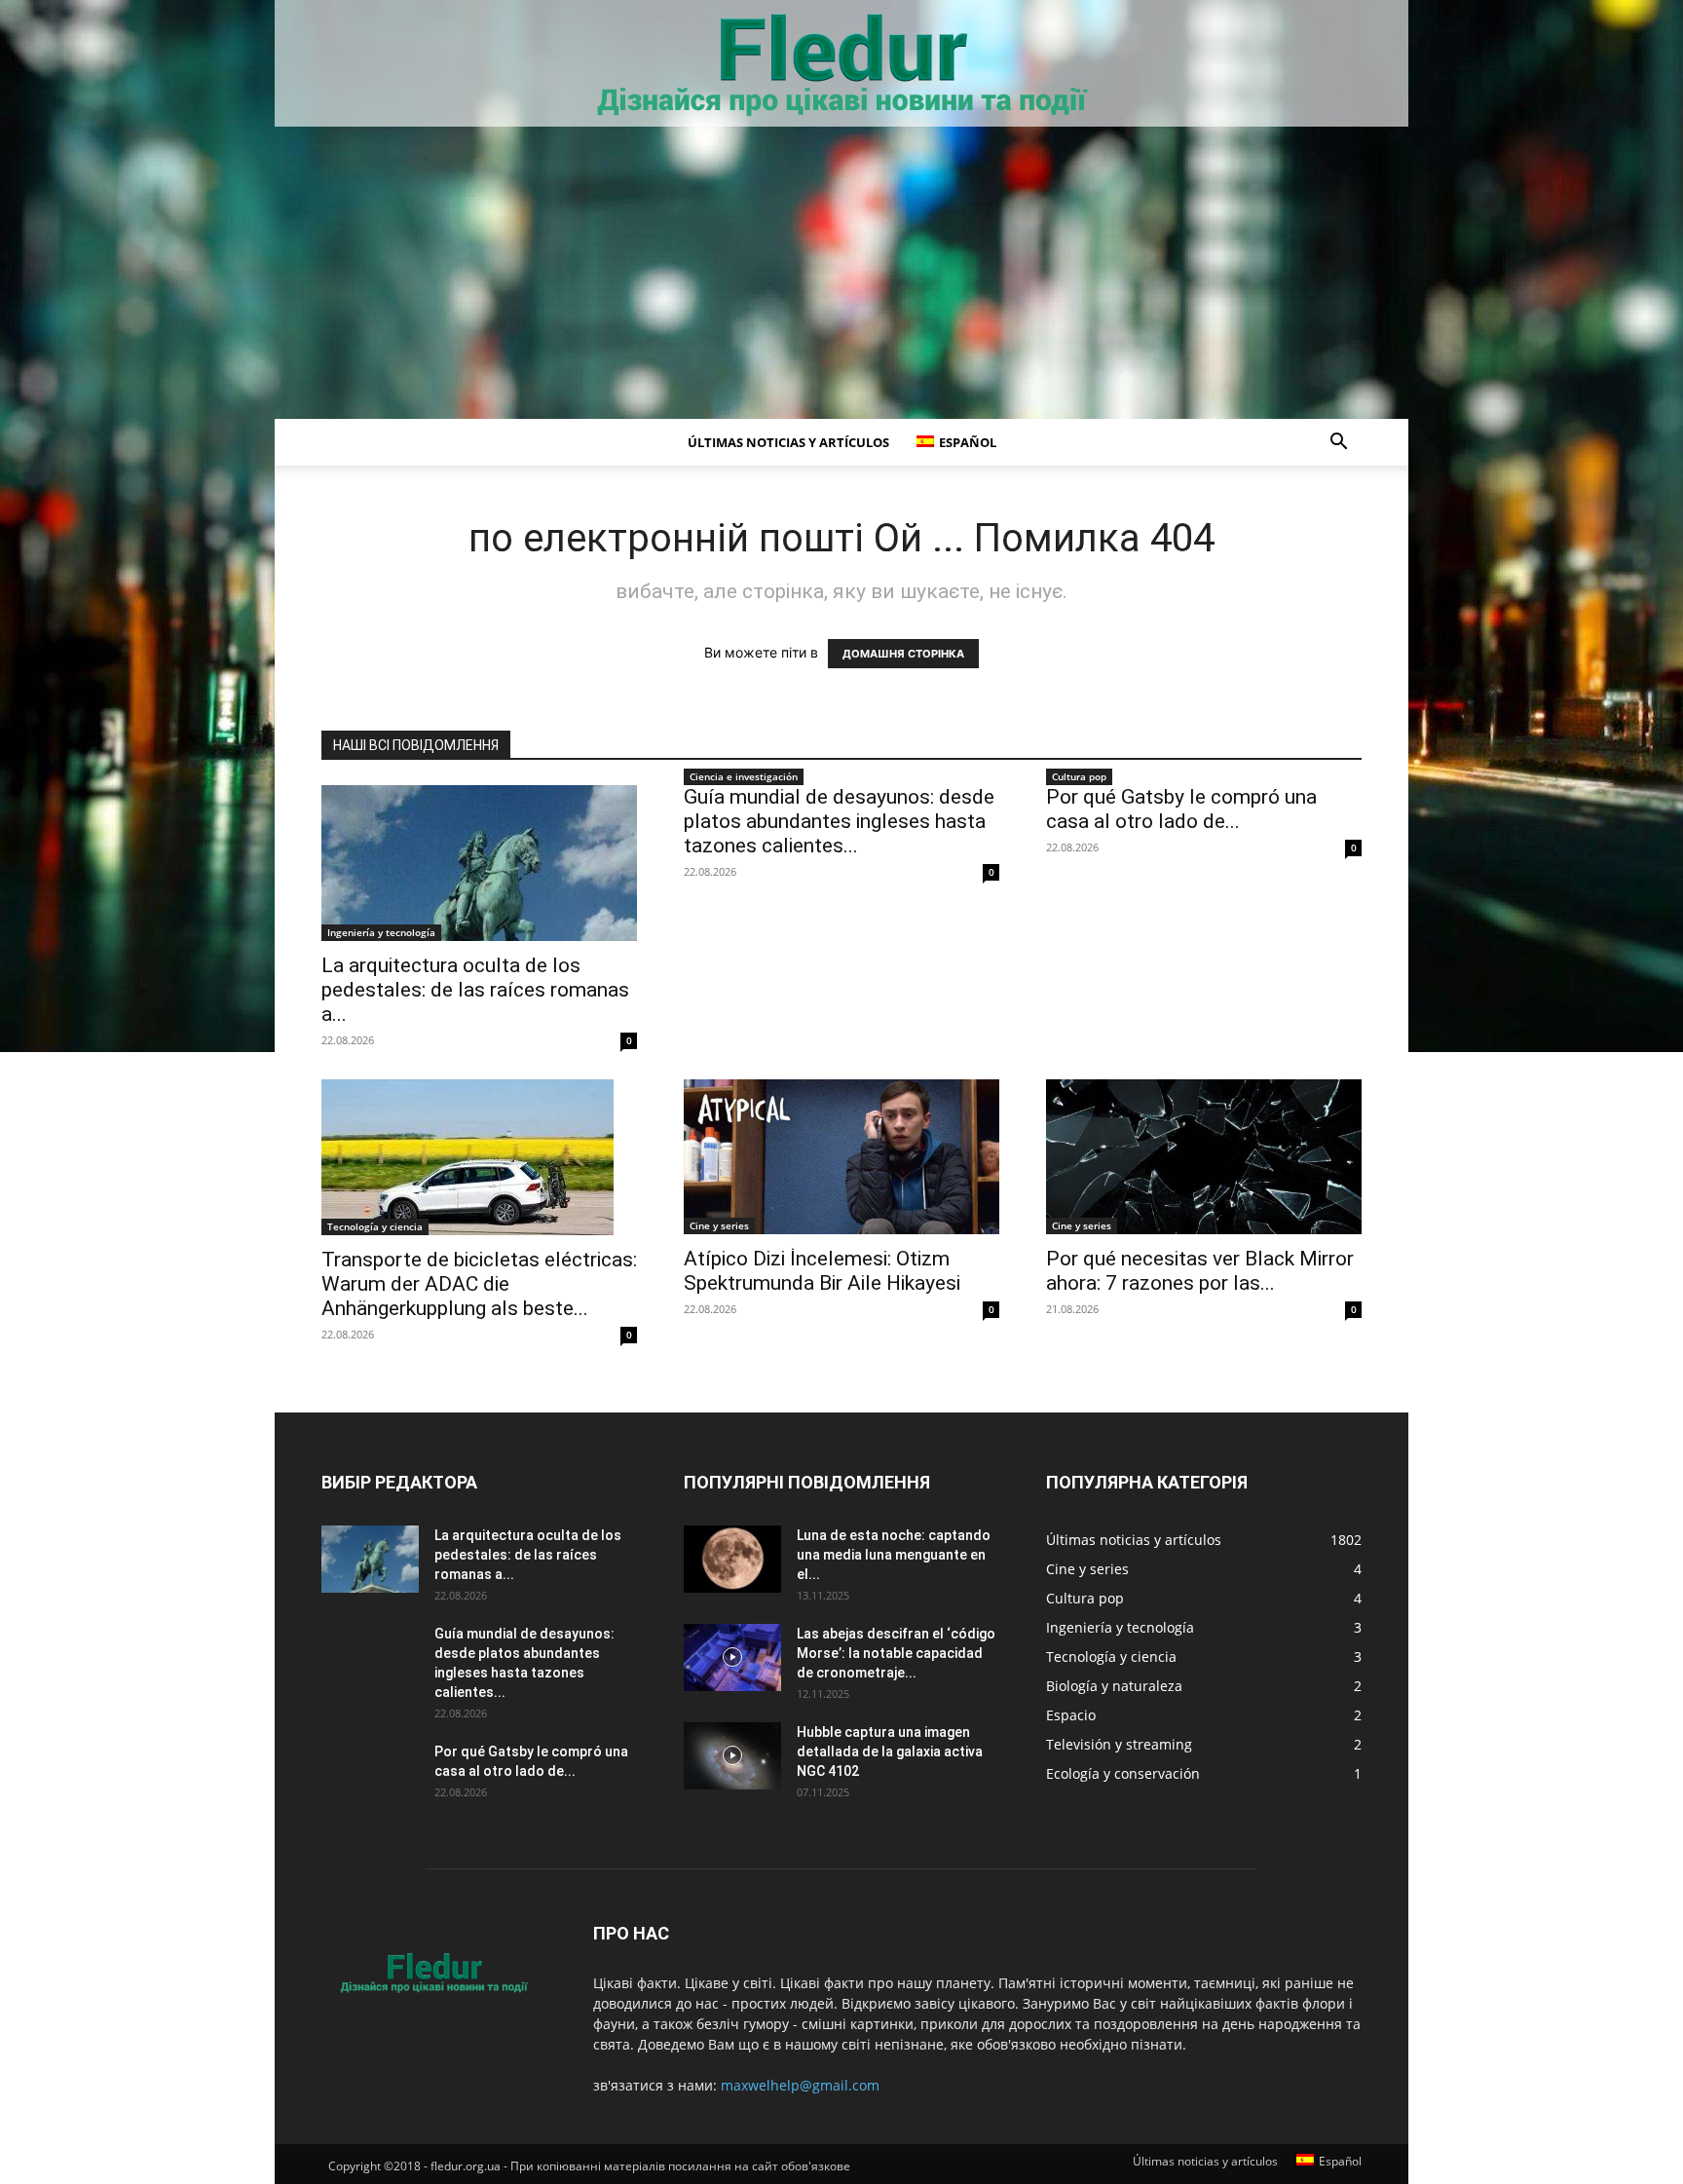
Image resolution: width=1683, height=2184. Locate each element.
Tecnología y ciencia (375, 1226)
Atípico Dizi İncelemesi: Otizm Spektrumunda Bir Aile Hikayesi (822, 1271)
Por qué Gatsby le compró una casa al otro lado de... (1181, 809)
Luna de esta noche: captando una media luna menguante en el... (894, 1555)
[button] (1338, 444)
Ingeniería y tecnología (381, 932)
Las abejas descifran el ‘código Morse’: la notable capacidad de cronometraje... (896, 1653)
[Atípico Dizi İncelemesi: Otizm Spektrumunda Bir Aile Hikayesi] (841, 1157)
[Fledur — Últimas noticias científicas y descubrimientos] (841, 65)
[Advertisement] (841, 273)
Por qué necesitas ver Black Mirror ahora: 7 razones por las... (1200, 1271)
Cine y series (719, 1225)
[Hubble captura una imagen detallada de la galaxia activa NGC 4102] (732, 1756)
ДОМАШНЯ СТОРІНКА (903, 654)
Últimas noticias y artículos (788, 442)
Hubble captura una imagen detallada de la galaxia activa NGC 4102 (890, 1751)
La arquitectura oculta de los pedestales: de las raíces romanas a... (475, 990)
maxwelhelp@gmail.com (800, 2085)
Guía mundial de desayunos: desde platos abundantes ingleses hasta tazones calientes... (839, 821)
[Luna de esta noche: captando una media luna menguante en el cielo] (732, 1559)
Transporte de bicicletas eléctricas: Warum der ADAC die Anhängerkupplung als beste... (479, 1284)
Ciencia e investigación (744, 776)
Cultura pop (1079, 776)
